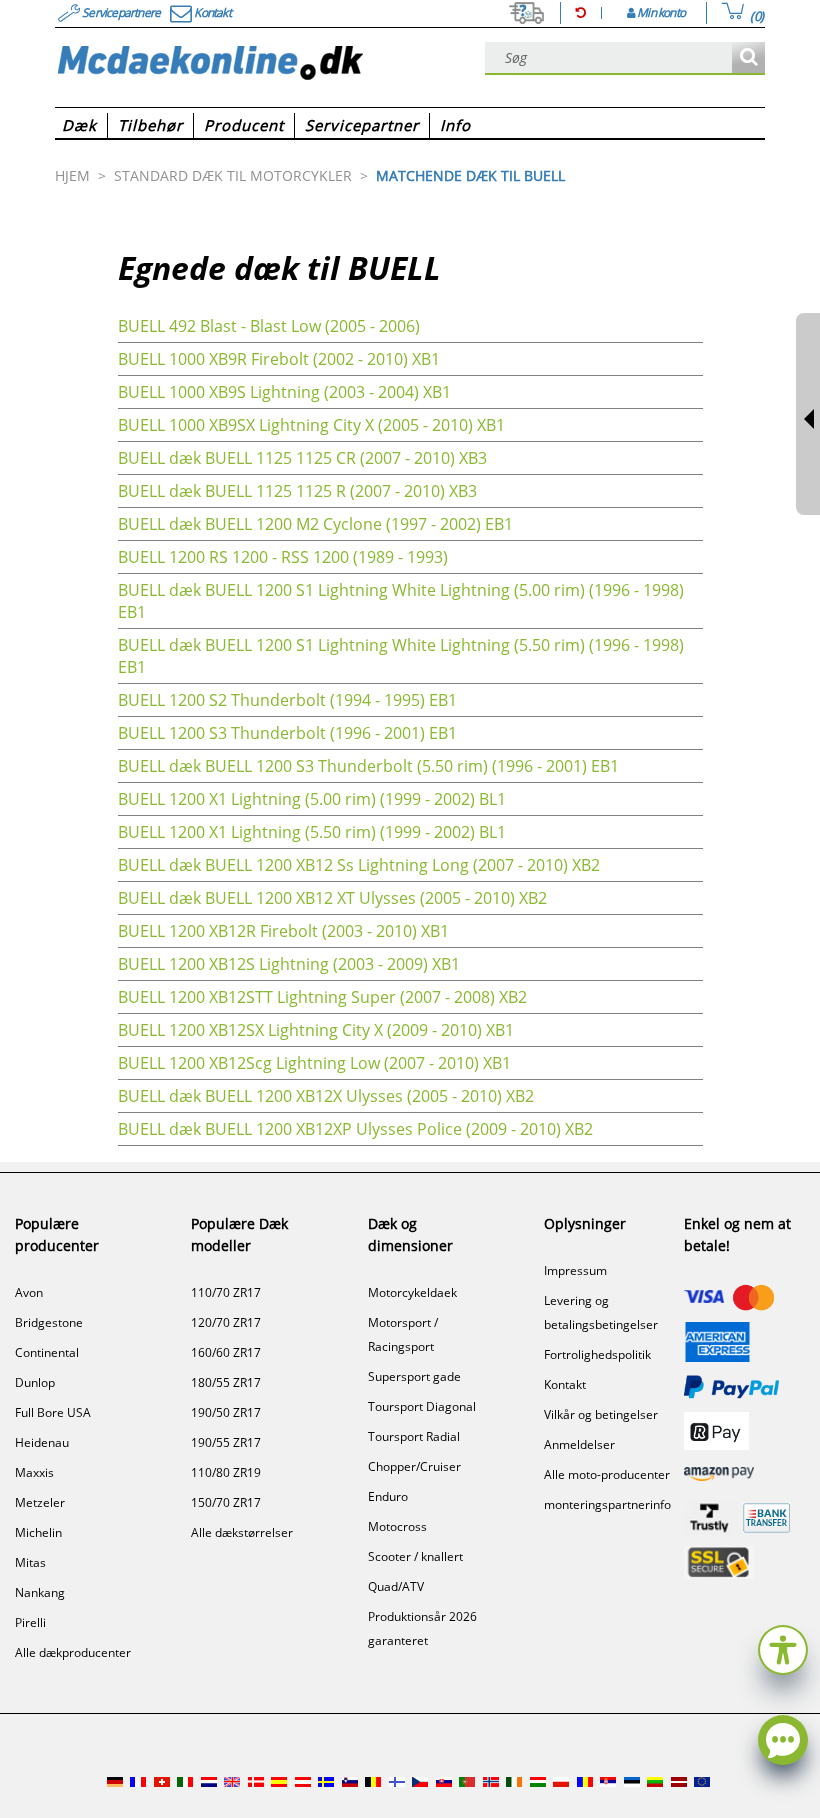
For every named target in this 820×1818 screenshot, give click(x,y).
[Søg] (748, 58)
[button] (783, 1647)
